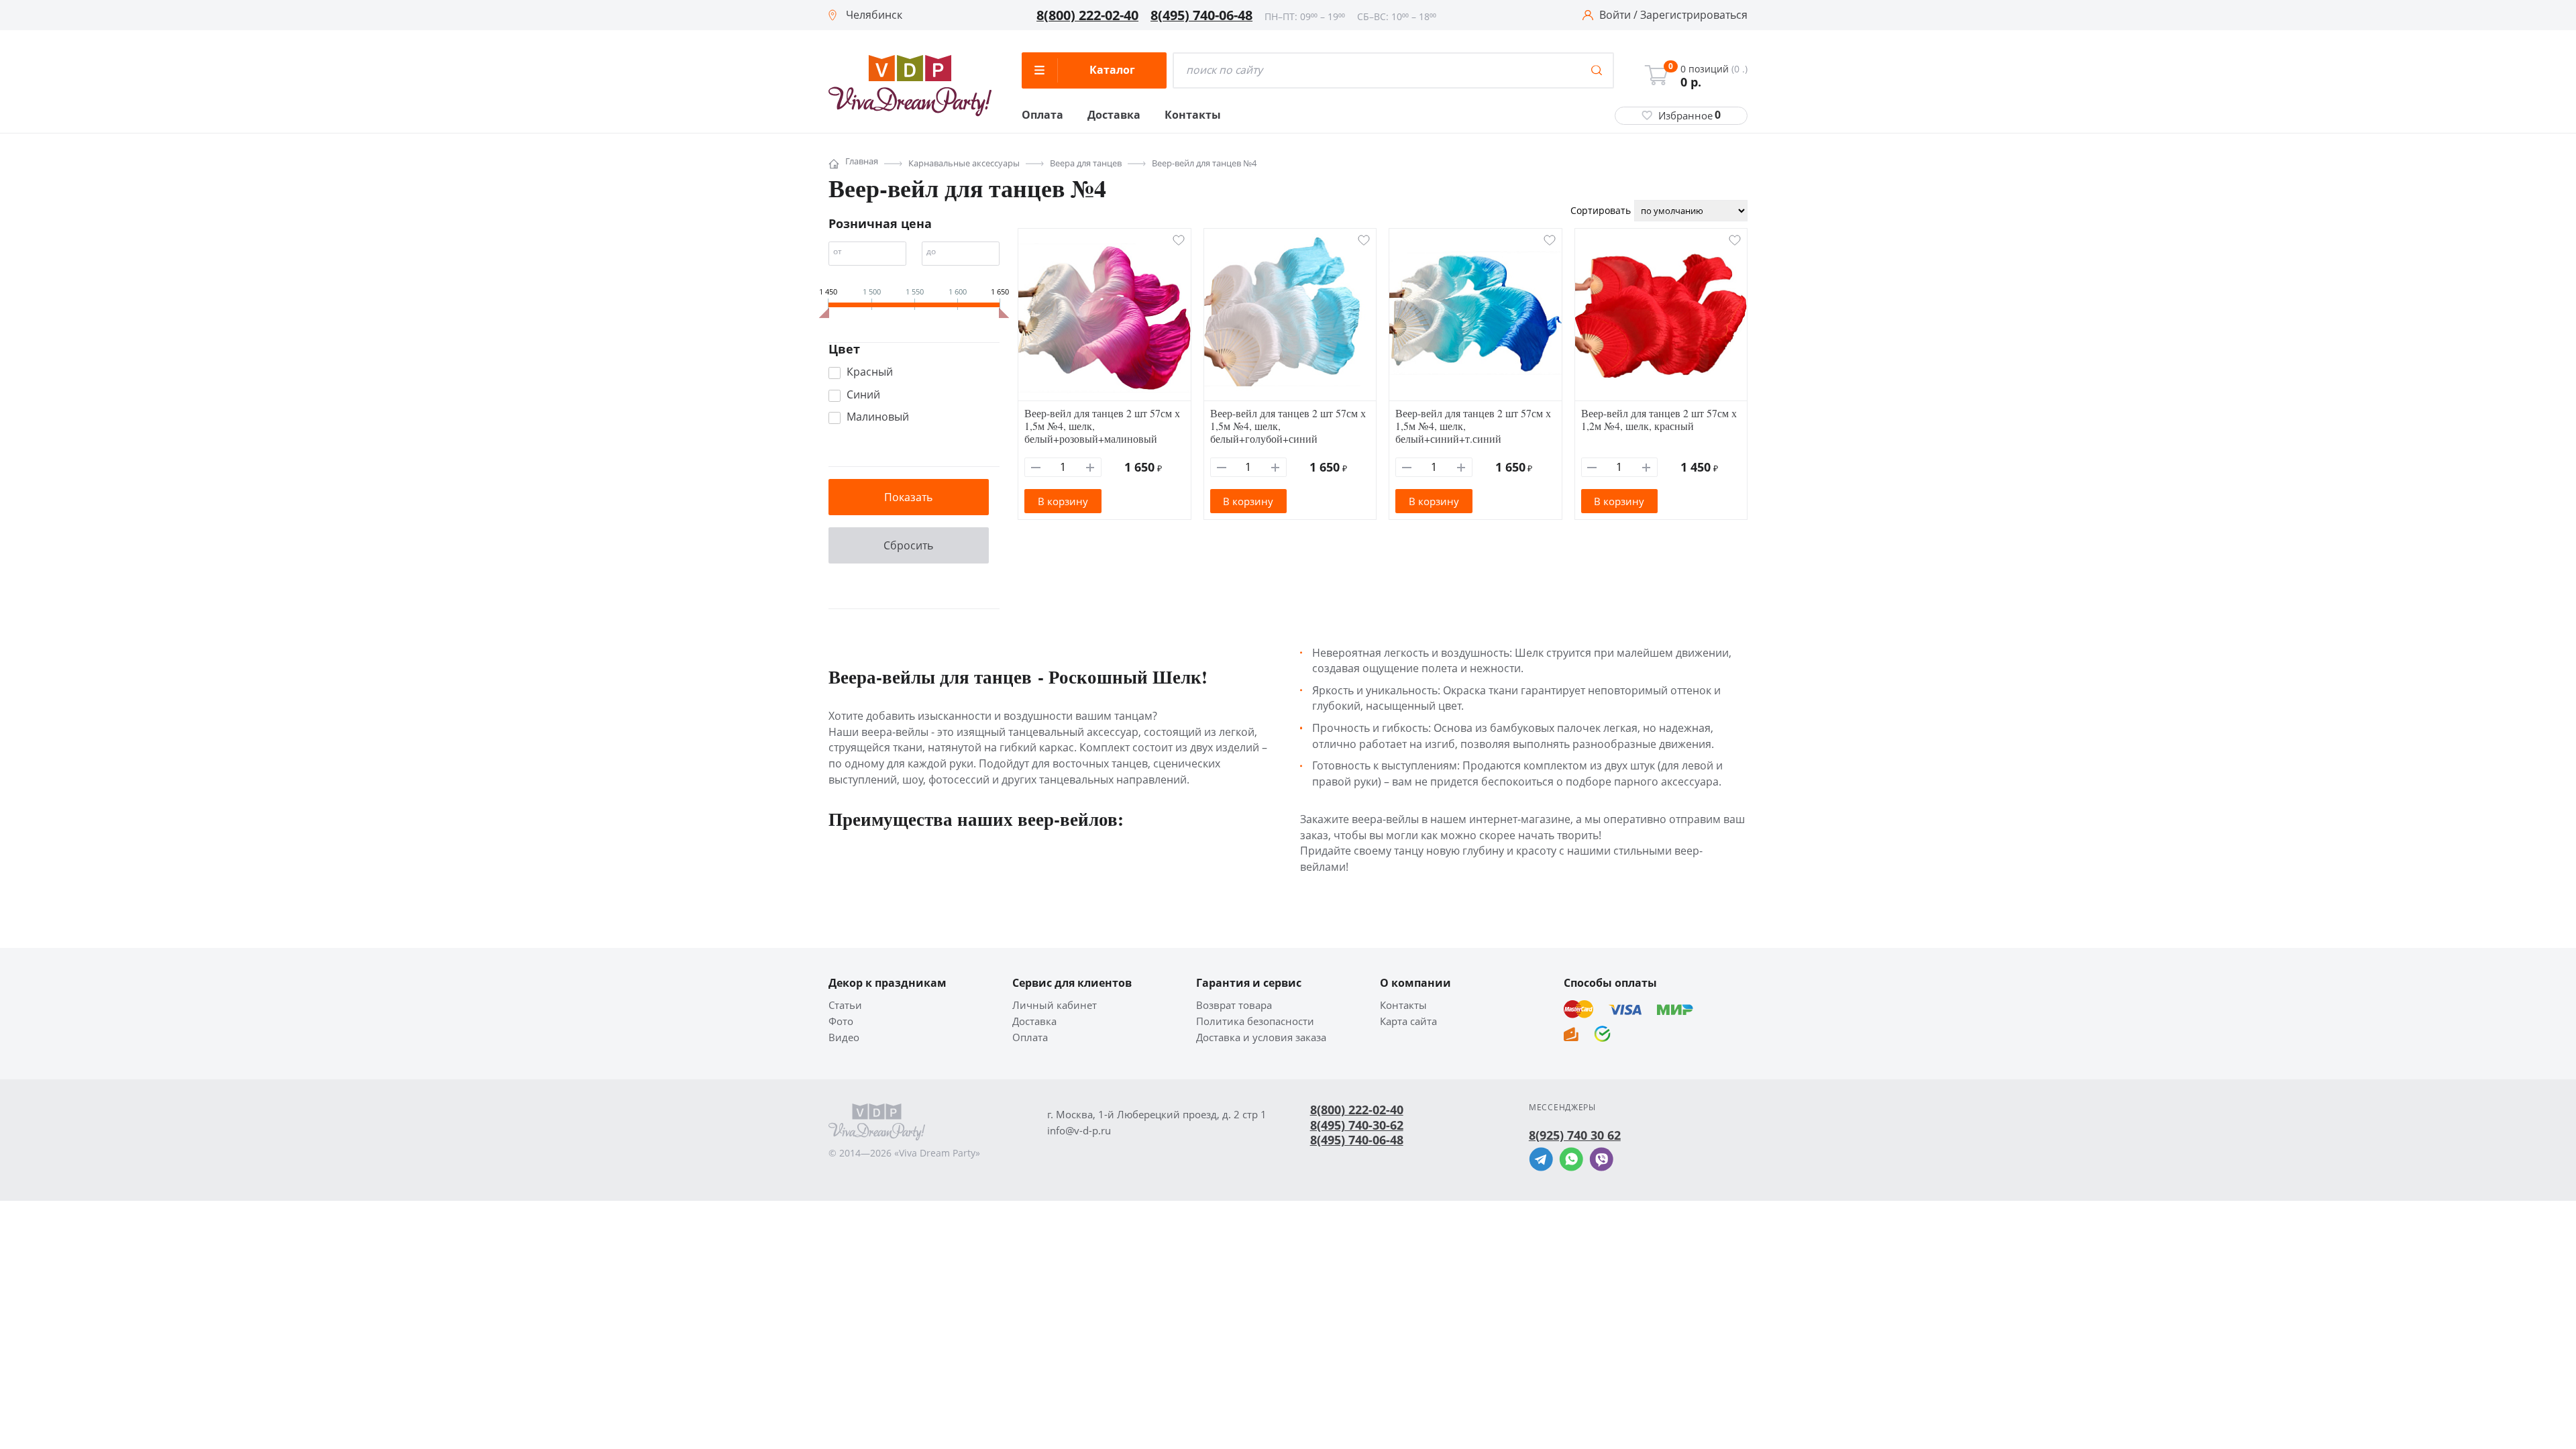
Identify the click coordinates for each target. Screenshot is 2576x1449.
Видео (844, 1037)
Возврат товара (1234, 1005)
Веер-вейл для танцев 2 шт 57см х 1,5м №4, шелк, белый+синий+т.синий (1473, 426)
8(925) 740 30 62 (1575, 1135)
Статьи (845, 1005)
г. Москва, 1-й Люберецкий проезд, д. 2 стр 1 (1157, 1115)
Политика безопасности (1255, 1021)
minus (1036, 467)
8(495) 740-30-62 (1357, 1125)
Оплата (1042, 115)
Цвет (844, 349)
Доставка (1114, 115)
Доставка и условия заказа (1261, 1037)
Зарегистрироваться (1694, 15)
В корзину (1063, 501)
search (1597, 70)
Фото (841, 1021)
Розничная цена (880, 223)
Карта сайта (1408, 1021)
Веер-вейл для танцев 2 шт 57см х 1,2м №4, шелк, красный (1659, 419)
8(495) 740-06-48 (1201, 15)
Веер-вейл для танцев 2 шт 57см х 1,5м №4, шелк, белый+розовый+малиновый (1102, 426)
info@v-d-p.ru (1079, 1131)
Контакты (1193, 115)
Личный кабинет (1055, 1005)
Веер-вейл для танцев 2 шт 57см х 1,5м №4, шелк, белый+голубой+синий (1288, 426)
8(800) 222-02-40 (1087, 15)
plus (1090, 467)
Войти (1615, 15)
